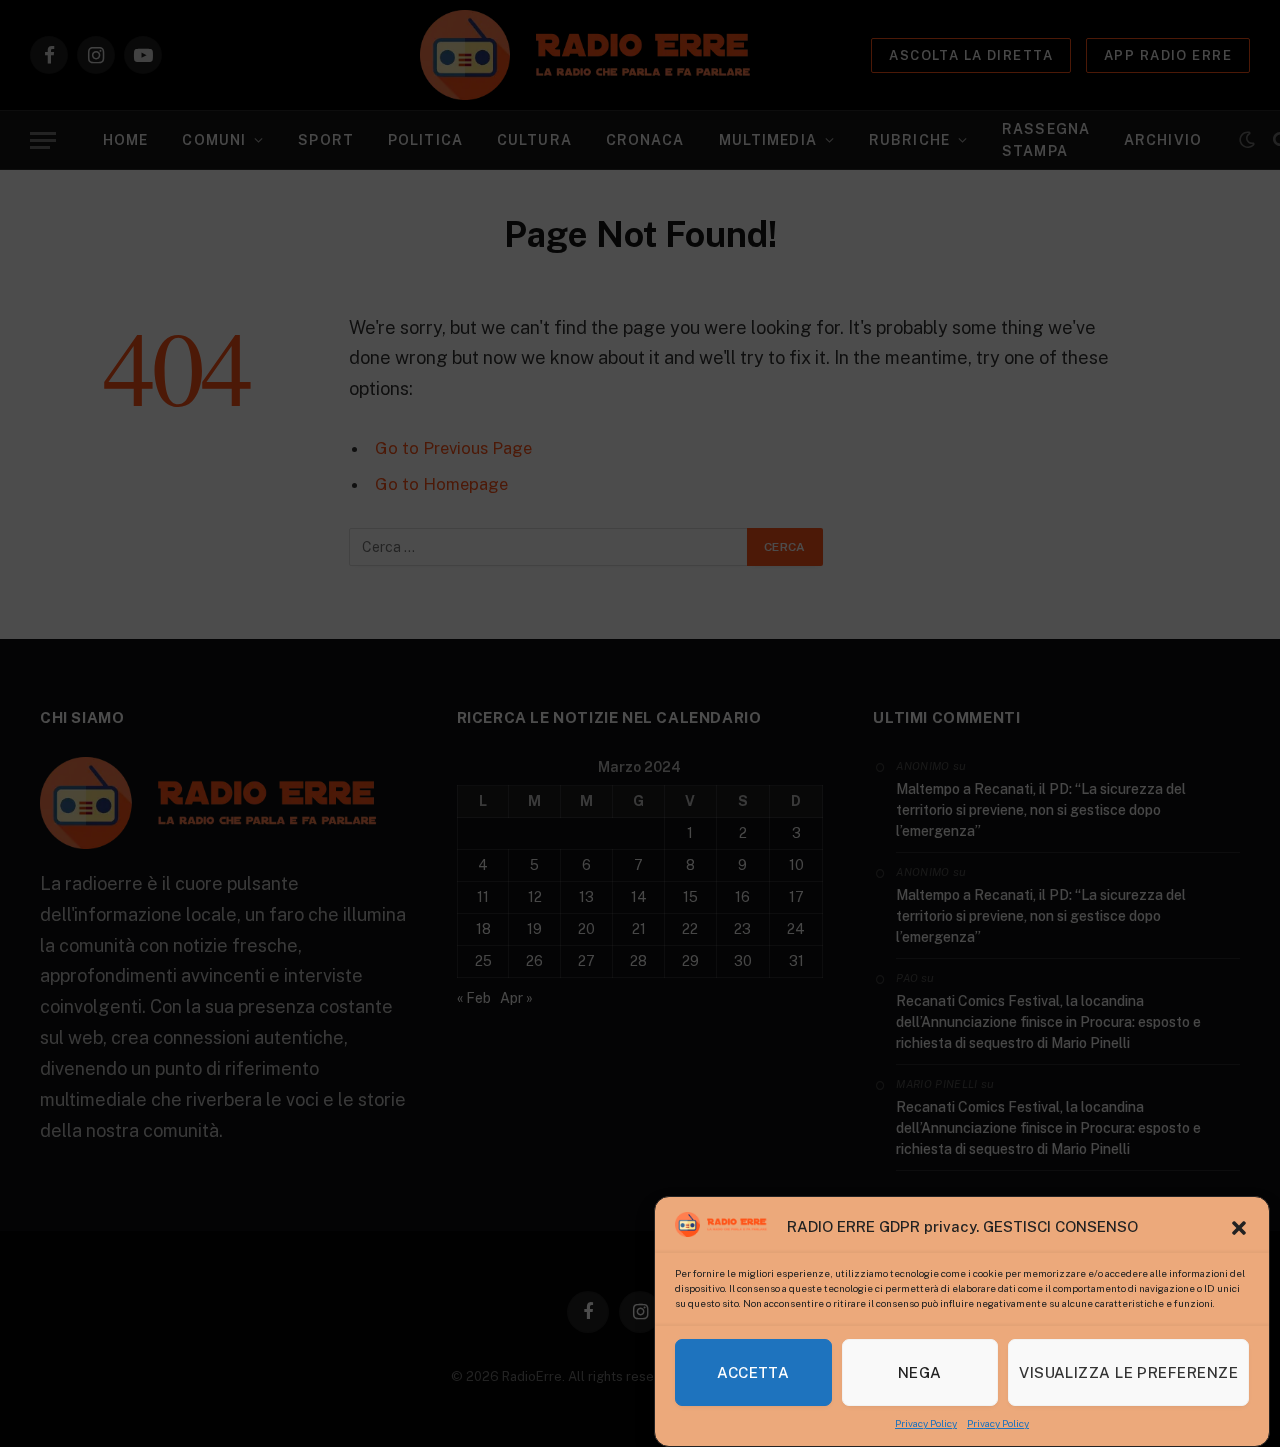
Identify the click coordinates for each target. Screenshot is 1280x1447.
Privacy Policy (926, 1423)
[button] (1239, 1228)
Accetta (753, 1372)
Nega (920, 1372)
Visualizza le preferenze (1128, 1372)
